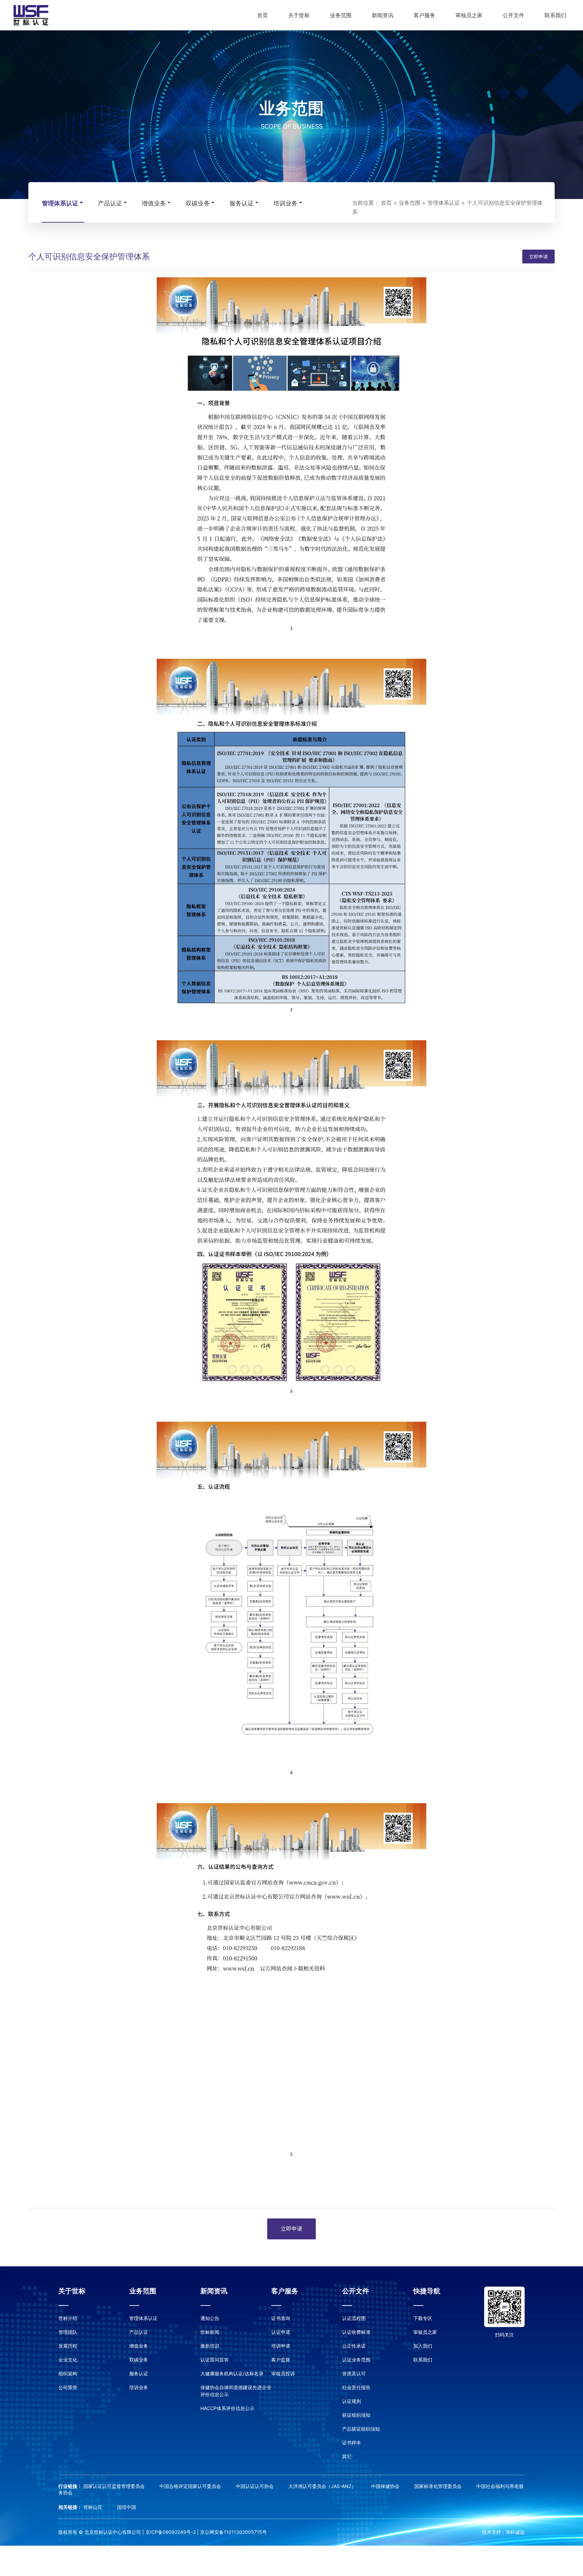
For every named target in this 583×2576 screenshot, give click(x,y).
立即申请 (538, 257)
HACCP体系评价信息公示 (227, 2408)
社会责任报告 (356, 2387)
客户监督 (281, 2360)
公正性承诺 (354, 2346)
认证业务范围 (356, 2360)
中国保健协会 (386, 2486)
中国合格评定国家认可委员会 (191, 2486)
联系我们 (555, 15)
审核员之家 (469, 15)
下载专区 (423, 2318)
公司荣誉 (68, 2387)
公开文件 (513, 15)
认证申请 (281, 2332)
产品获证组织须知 (361, 2429)
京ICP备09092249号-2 (171, 2532)
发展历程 (68, 2346)
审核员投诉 (283, 2373)
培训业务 (285, 203)
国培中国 (127, 2507)
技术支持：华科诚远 (503, 2532)
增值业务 (154, 203)
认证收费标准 (356, 2332)
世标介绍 (68, 2318)
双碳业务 (198, 203)
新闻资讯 (383, 15)
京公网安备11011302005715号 (233, 2532)
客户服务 (424, 15)
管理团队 (68, 2332)
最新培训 (210, 2346)
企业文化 (68, 2360)
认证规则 (352, 2401)
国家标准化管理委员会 (439, 2486)
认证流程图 (354, 2318)
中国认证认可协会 (255, 2486)
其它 (347, 2456)
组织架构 (68, 2373)
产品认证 (110, 203)
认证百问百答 (215, 2360)
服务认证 (242, 203)
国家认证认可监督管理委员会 (115, 2486)
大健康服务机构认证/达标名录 (232, 2373)
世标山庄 (93, 2507)
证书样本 (352, 2443)
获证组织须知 (356, 2415)
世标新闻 (210, 2332)
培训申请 (281, 2346)
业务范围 (341, 15)
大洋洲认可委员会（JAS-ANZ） (323, 2486)
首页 (262, 15)
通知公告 (210, 2318)
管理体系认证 (60, 203)
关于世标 (299, 15)
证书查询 (281, 2318)
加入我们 (423, 2346)
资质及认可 (354, 2373)
